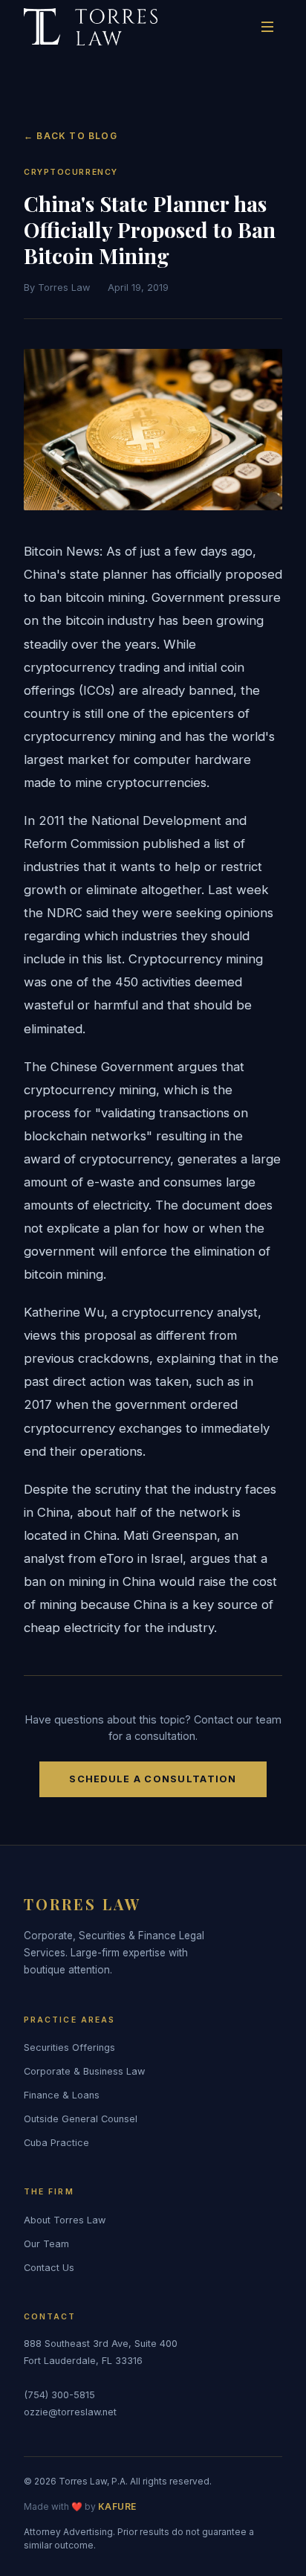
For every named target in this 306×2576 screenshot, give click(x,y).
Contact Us (49, 2268)
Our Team (46, 2244)
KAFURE (117, 2506)
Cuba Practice (56, 2143)
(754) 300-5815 (59, 2395)
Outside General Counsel (81, 2119)
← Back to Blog (71, 136)
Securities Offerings (69, 2047)
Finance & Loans (62, 2095)
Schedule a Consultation (153, 1779)
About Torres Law (65, 2220)
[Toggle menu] (267, 27)
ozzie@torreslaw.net (70, 2412)
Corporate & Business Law (84, 2071)
